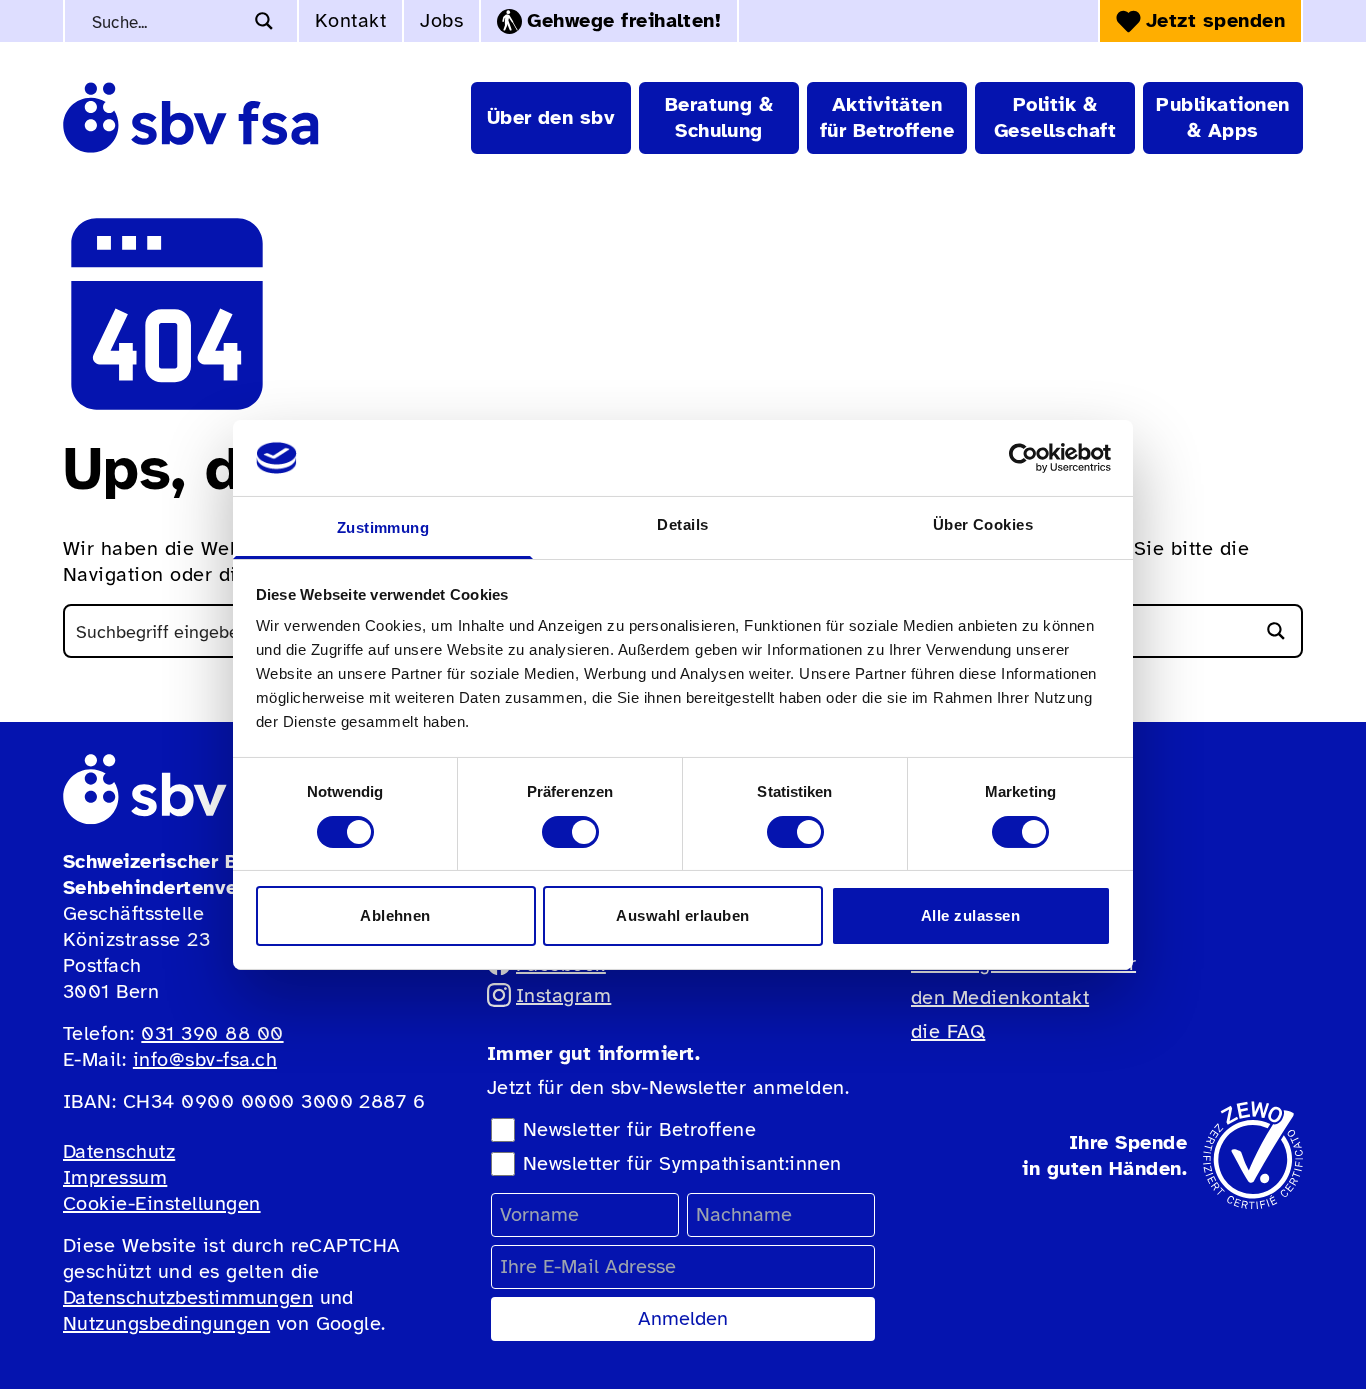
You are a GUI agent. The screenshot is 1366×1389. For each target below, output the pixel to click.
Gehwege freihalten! (624, 20)
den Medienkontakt (1000, 997)
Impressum (115, 1177)
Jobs (441, 20)
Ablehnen (395, 915)
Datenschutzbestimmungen (188, 1297)
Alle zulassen (970, 915)
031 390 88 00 (212, 1033)
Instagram (563, 995)
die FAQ (948, 1031)
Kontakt (350, 20)
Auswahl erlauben (683, 915)
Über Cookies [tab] (983, 524)
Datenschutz (119, 1151)
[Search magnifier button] (264, 21)
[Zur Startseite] (191, 117)
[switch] (570, 832)
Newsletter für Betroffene (639, 1129)
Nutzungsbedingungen (166, 1323)
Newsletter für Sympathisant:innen (682, 1163)
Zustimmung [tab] (383, 527)
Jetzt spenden (1215, 20)
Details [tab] (682, 524)
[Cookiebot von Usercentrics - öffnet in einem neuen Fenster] (1023, 458)
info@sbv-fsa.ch (205, 1059)
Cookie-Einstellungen (162, 1203)
